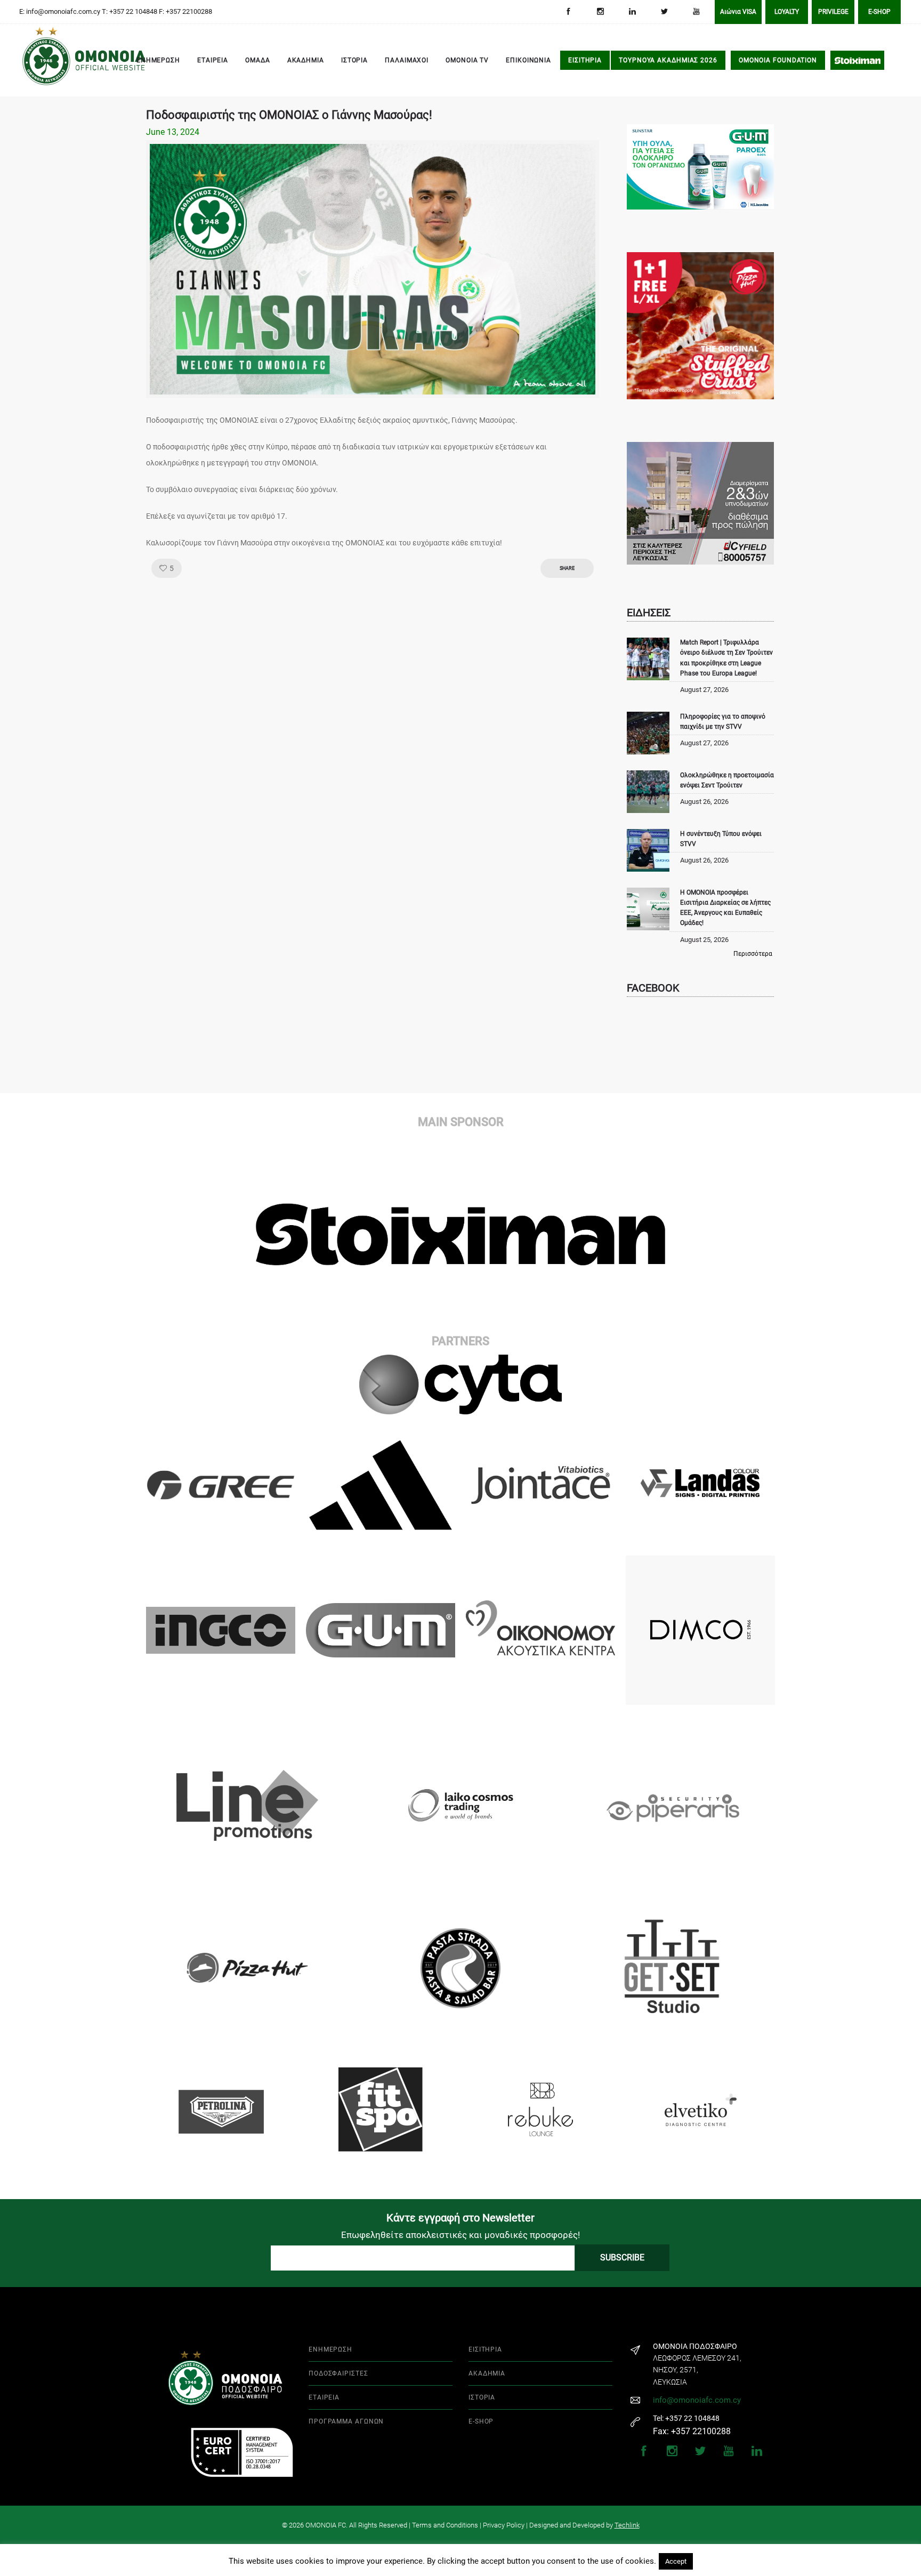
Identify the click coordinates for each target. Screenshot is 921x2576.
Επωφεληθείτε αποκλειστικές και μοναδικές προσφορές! (461, 2235)
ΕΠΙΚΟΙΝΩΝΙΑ (528, 60)
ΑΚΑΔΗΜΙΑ (306, 60)
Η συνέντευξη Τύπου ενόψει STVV (721, 839)
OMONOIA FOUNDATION (778, 60)
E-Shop (879, 12)
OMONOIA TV (467, 60)
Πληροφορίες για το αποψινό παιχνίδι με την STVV (723, 722)
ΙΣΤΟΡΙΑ (354, 60)
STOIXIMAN (857, 60)
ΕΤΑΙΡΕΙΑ (213, 60)
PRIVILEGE (833, 12)
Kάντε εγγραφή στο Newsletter (461, 2218)
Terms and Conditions (445, 2525)
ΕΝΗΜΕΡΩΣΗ (158, 60)
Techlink (627, 2525)
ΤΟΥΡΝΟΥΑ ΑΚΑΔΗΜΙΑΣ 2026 (668, 60)
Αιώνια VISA (738, 12)
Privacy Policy (504, 2525)
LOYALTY (787, 12)
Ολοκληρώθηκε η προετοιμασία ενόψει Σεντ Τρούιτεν (727, 780)
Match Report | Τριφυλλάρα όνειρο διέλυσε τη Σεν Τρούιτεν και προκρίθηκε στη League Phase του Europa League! (726, 658)
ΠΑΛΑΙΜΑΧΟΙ (407, 60)
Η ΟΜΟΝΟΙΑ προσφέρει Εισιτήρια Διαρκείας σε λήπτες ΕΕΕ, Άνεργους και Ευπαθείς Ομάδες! (725, 908)
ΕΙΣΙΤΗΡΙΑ (585, 60)
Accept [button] (676, 2561)
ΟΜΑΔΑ (258, 60)
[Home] (37, 61)
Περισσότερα (753, 954)
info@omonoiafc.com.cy (697, 2400)
